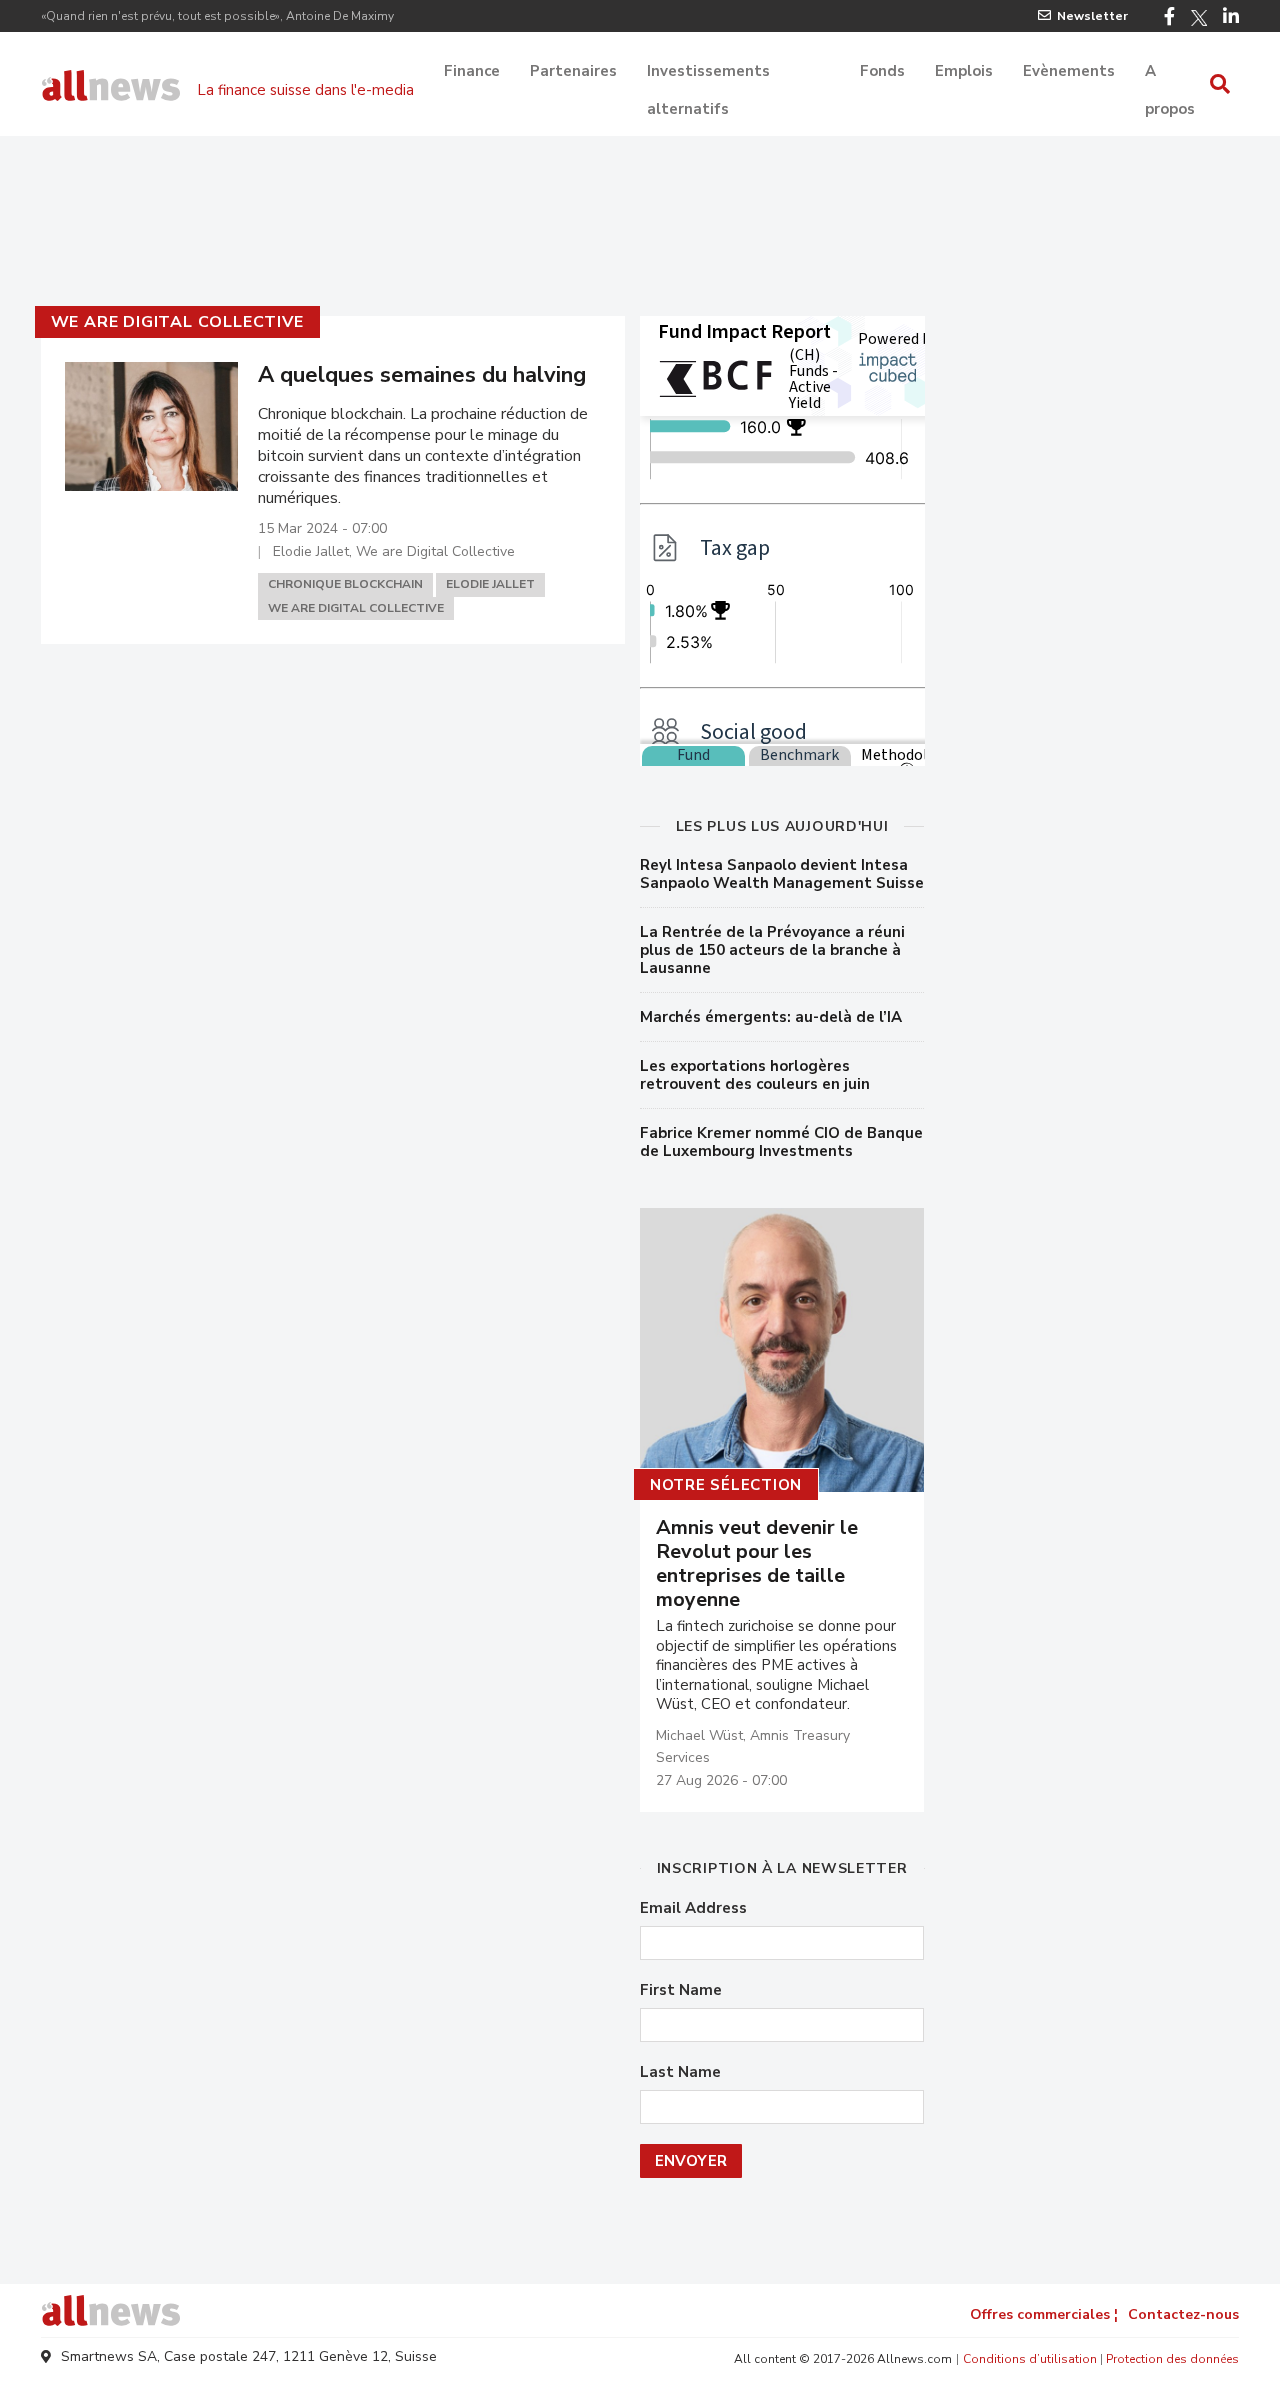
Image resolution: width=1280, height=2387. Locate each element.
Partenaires (573, 71)
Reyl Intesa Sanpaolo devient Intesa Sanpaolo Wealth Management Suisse (782, 874)
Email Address (693, 1908)
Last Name (680, 2072)
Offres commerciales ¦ (1044, 2314)
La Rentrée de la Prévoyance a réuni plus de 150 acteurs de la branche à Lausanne (772, 950)
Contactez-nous (1183, 2314)
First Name (681, 1990)
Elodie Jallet (490, 584)
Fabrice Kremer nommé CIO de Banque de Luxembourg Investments (781, 1142)
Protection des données (1172, 2359)
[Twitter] (1199, 18)
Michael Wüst (699, 1735)
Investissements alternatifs (708, 73)
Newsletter (1092, 16)
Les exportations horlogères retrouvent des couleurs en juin (755, 1075)
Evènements (1069, 71)
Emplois (964, 71)
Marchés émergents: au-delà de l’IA (771, 1017)
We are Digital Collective (177, 322)
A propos (1170, 73)
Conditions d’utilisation (1030, 2359)
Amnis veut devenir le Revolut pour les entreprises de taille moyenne (757, 1564)
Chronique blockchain (345, 584)
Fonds (882, 71)
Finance (472, 71)
